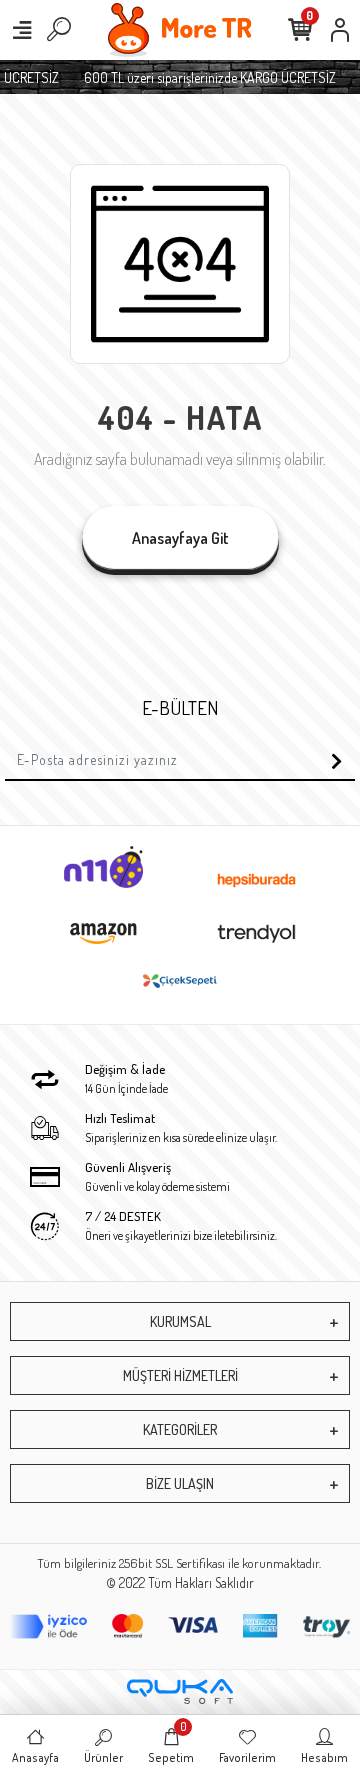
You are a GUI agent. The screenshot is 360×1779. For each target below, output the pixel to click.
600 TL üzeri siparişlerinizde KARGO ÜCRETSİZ (207, 77)
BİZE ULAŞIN (180, 1483)
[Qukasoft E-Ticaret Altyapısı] (180, 1691)
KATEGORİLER (180, 1429)
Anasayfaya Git (180, 538)
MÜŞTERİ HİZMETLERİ (180, 1375)
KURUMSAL (180, 1321)
